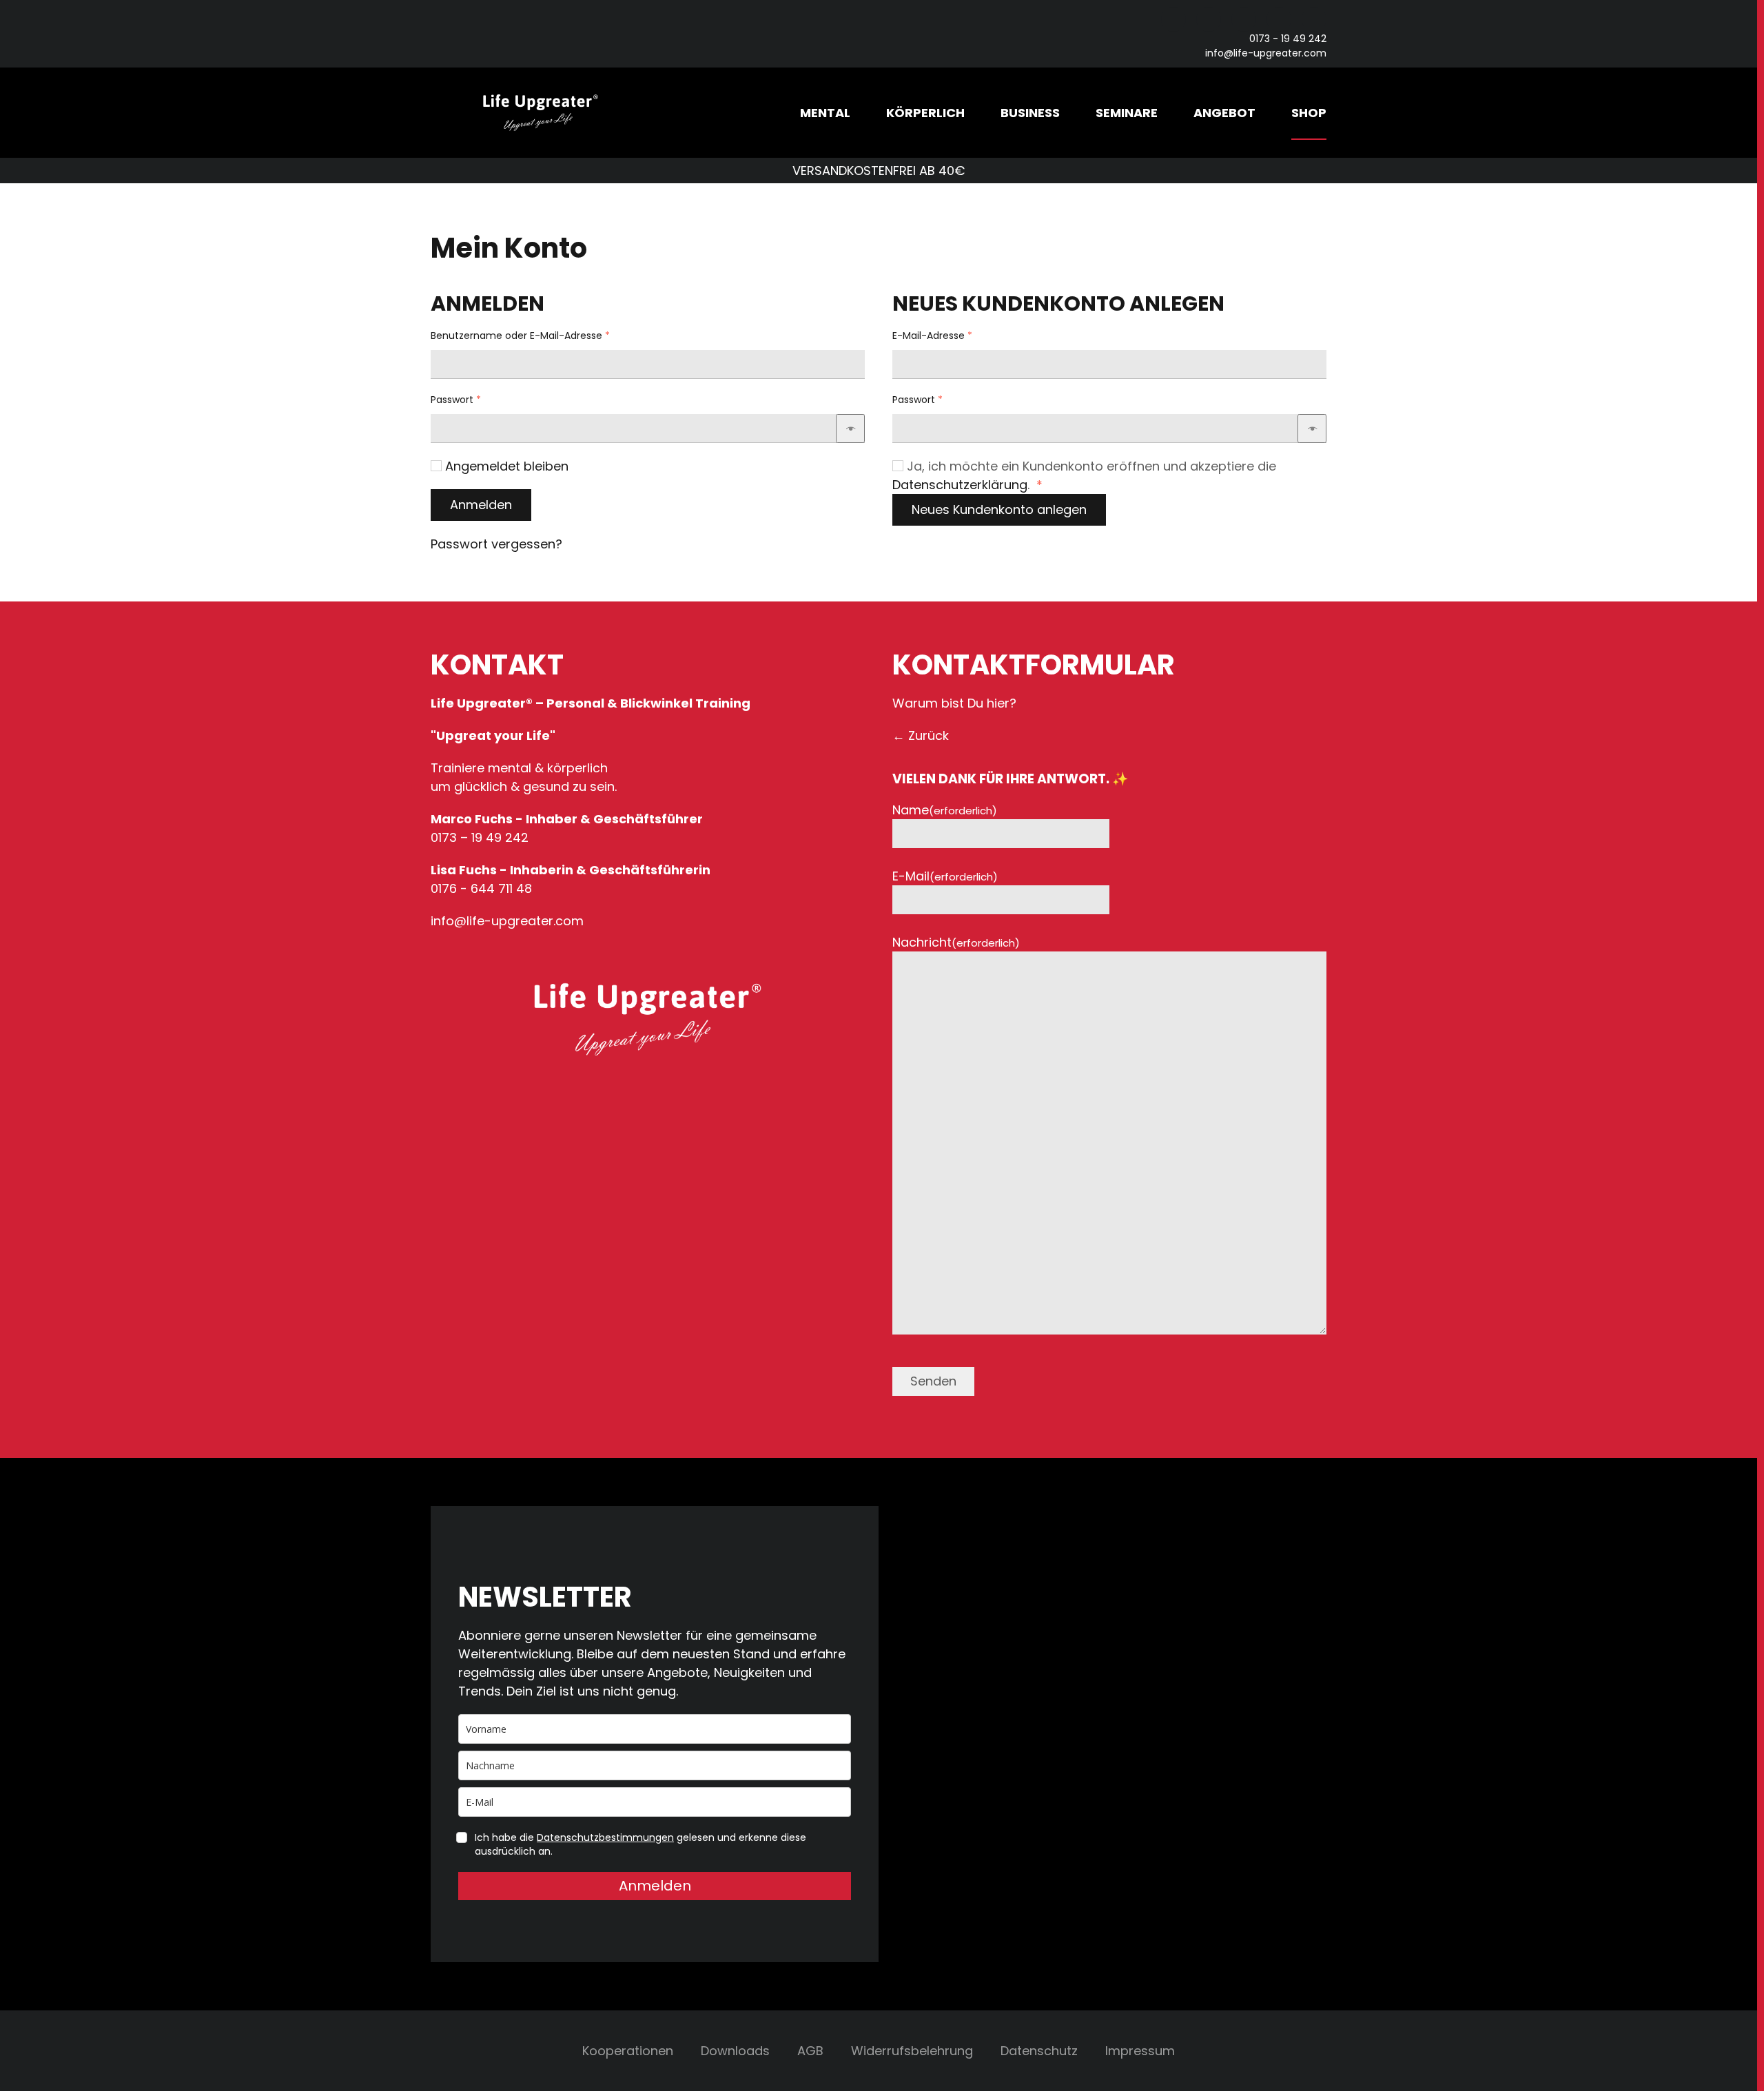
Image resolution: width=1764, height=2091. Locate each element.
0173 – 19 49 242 (480, 837)
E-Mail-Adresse (959, 336)
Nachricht (956, 942)
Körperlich (925, 113)
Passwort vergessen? (496, 544)
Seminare (1127, 113)
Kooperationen (628, 2051)
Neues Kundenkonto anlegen (999, 509)
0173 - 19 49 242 (1288, 39)
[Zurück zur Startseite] (541, 113)
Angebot (1224, 113)
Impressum (1140, 2051)
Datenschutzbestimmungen (605, 1837)
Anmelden (481, 505)
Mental (825, 113)
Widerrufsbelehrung (912, 2051)
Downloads (735, 2051)
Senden (933, 1381)
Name (945, 810)
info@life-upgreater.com (1266, 53)
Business (1030, 113)
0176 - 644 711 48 (481, 888)
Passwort (483, 400)
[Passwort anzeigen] (850, 429)
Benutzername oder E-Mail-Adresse (547, 336)
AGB (810, 2051)
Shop (1309, 113)
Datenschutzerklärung (960, 485)
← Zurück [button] (921, 735)
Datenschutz (1039, 2051)
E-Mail (945, 876)
